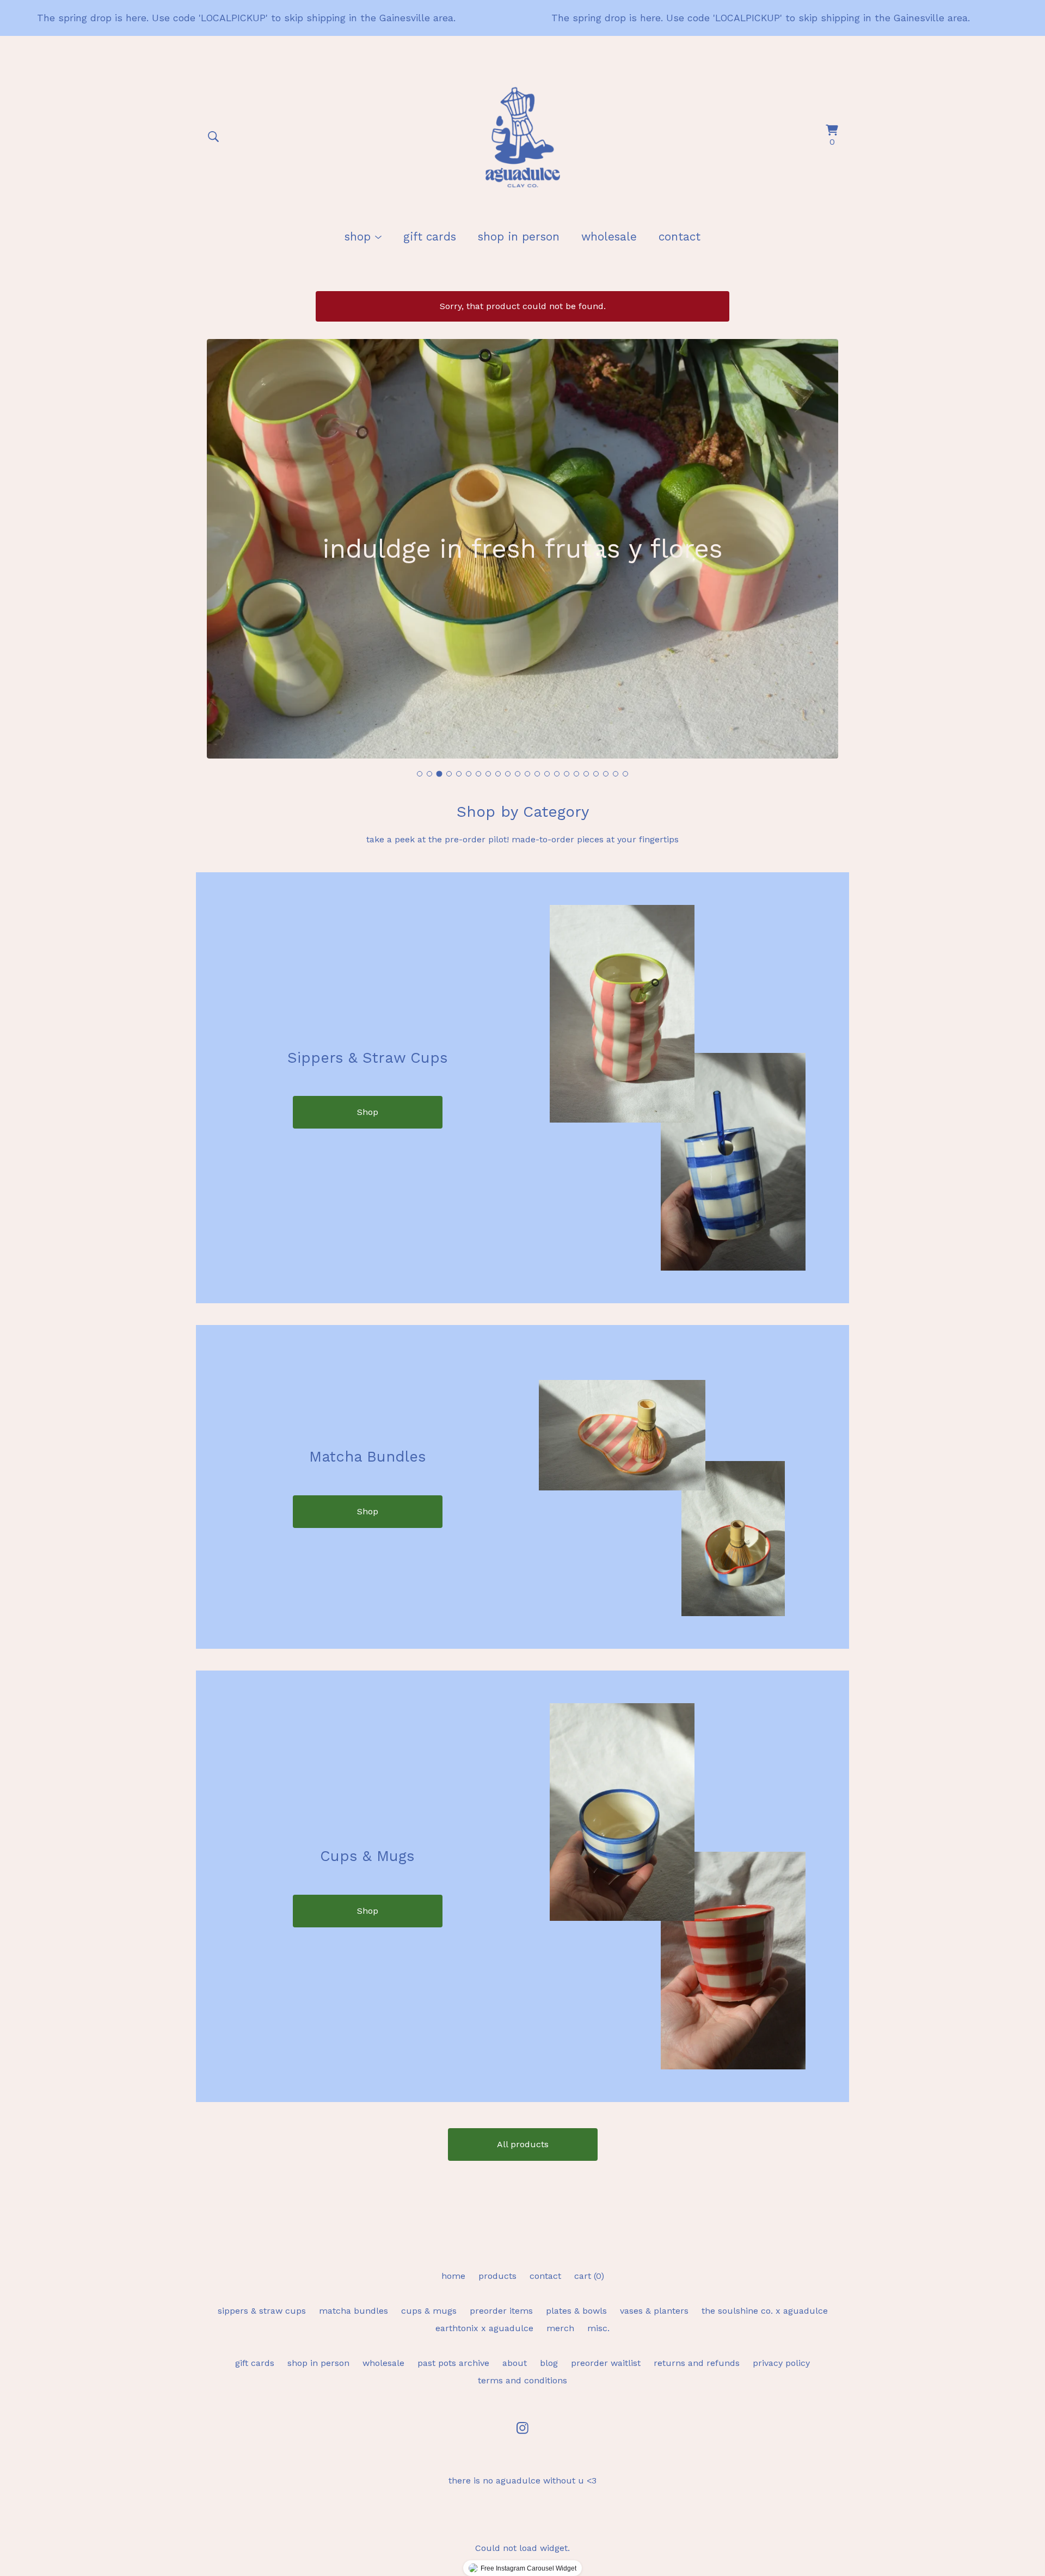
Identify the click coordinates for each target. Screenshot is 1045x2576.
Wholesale (609, 237)
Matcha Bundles (354, 2311)
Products (497, 2276)
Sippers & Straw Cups (262, 2311)
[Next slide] (823, 541)
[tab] (420, 774)
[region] (522, 18)
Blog (549, 2363)
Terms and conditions (522, 2380)
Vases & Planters (654, 2311)
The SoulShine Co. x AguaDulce (765, 2311)
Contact (680, 237)
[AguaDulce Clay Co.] (522, 137)
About (515, 2363)
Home (453, 2276)
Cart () (589, 2276)
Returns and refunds (697, 2363)
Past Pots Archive (453, 2363)
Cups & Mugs (429, 2311)
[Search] (213, 137)
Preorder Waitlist (606, 2363)
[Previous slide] (222, 541)
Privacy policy (781, 2363)
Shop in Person (519, 237)
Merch (560, 2328)
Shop (368, 1112)
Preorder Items (501, 2311)
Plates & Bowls (576, 2311)
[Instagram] (522, 2428)
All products (523, 2144)
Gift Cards (430, 237)
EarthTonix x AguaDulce (484, 2328)
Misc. (598, 2328)
